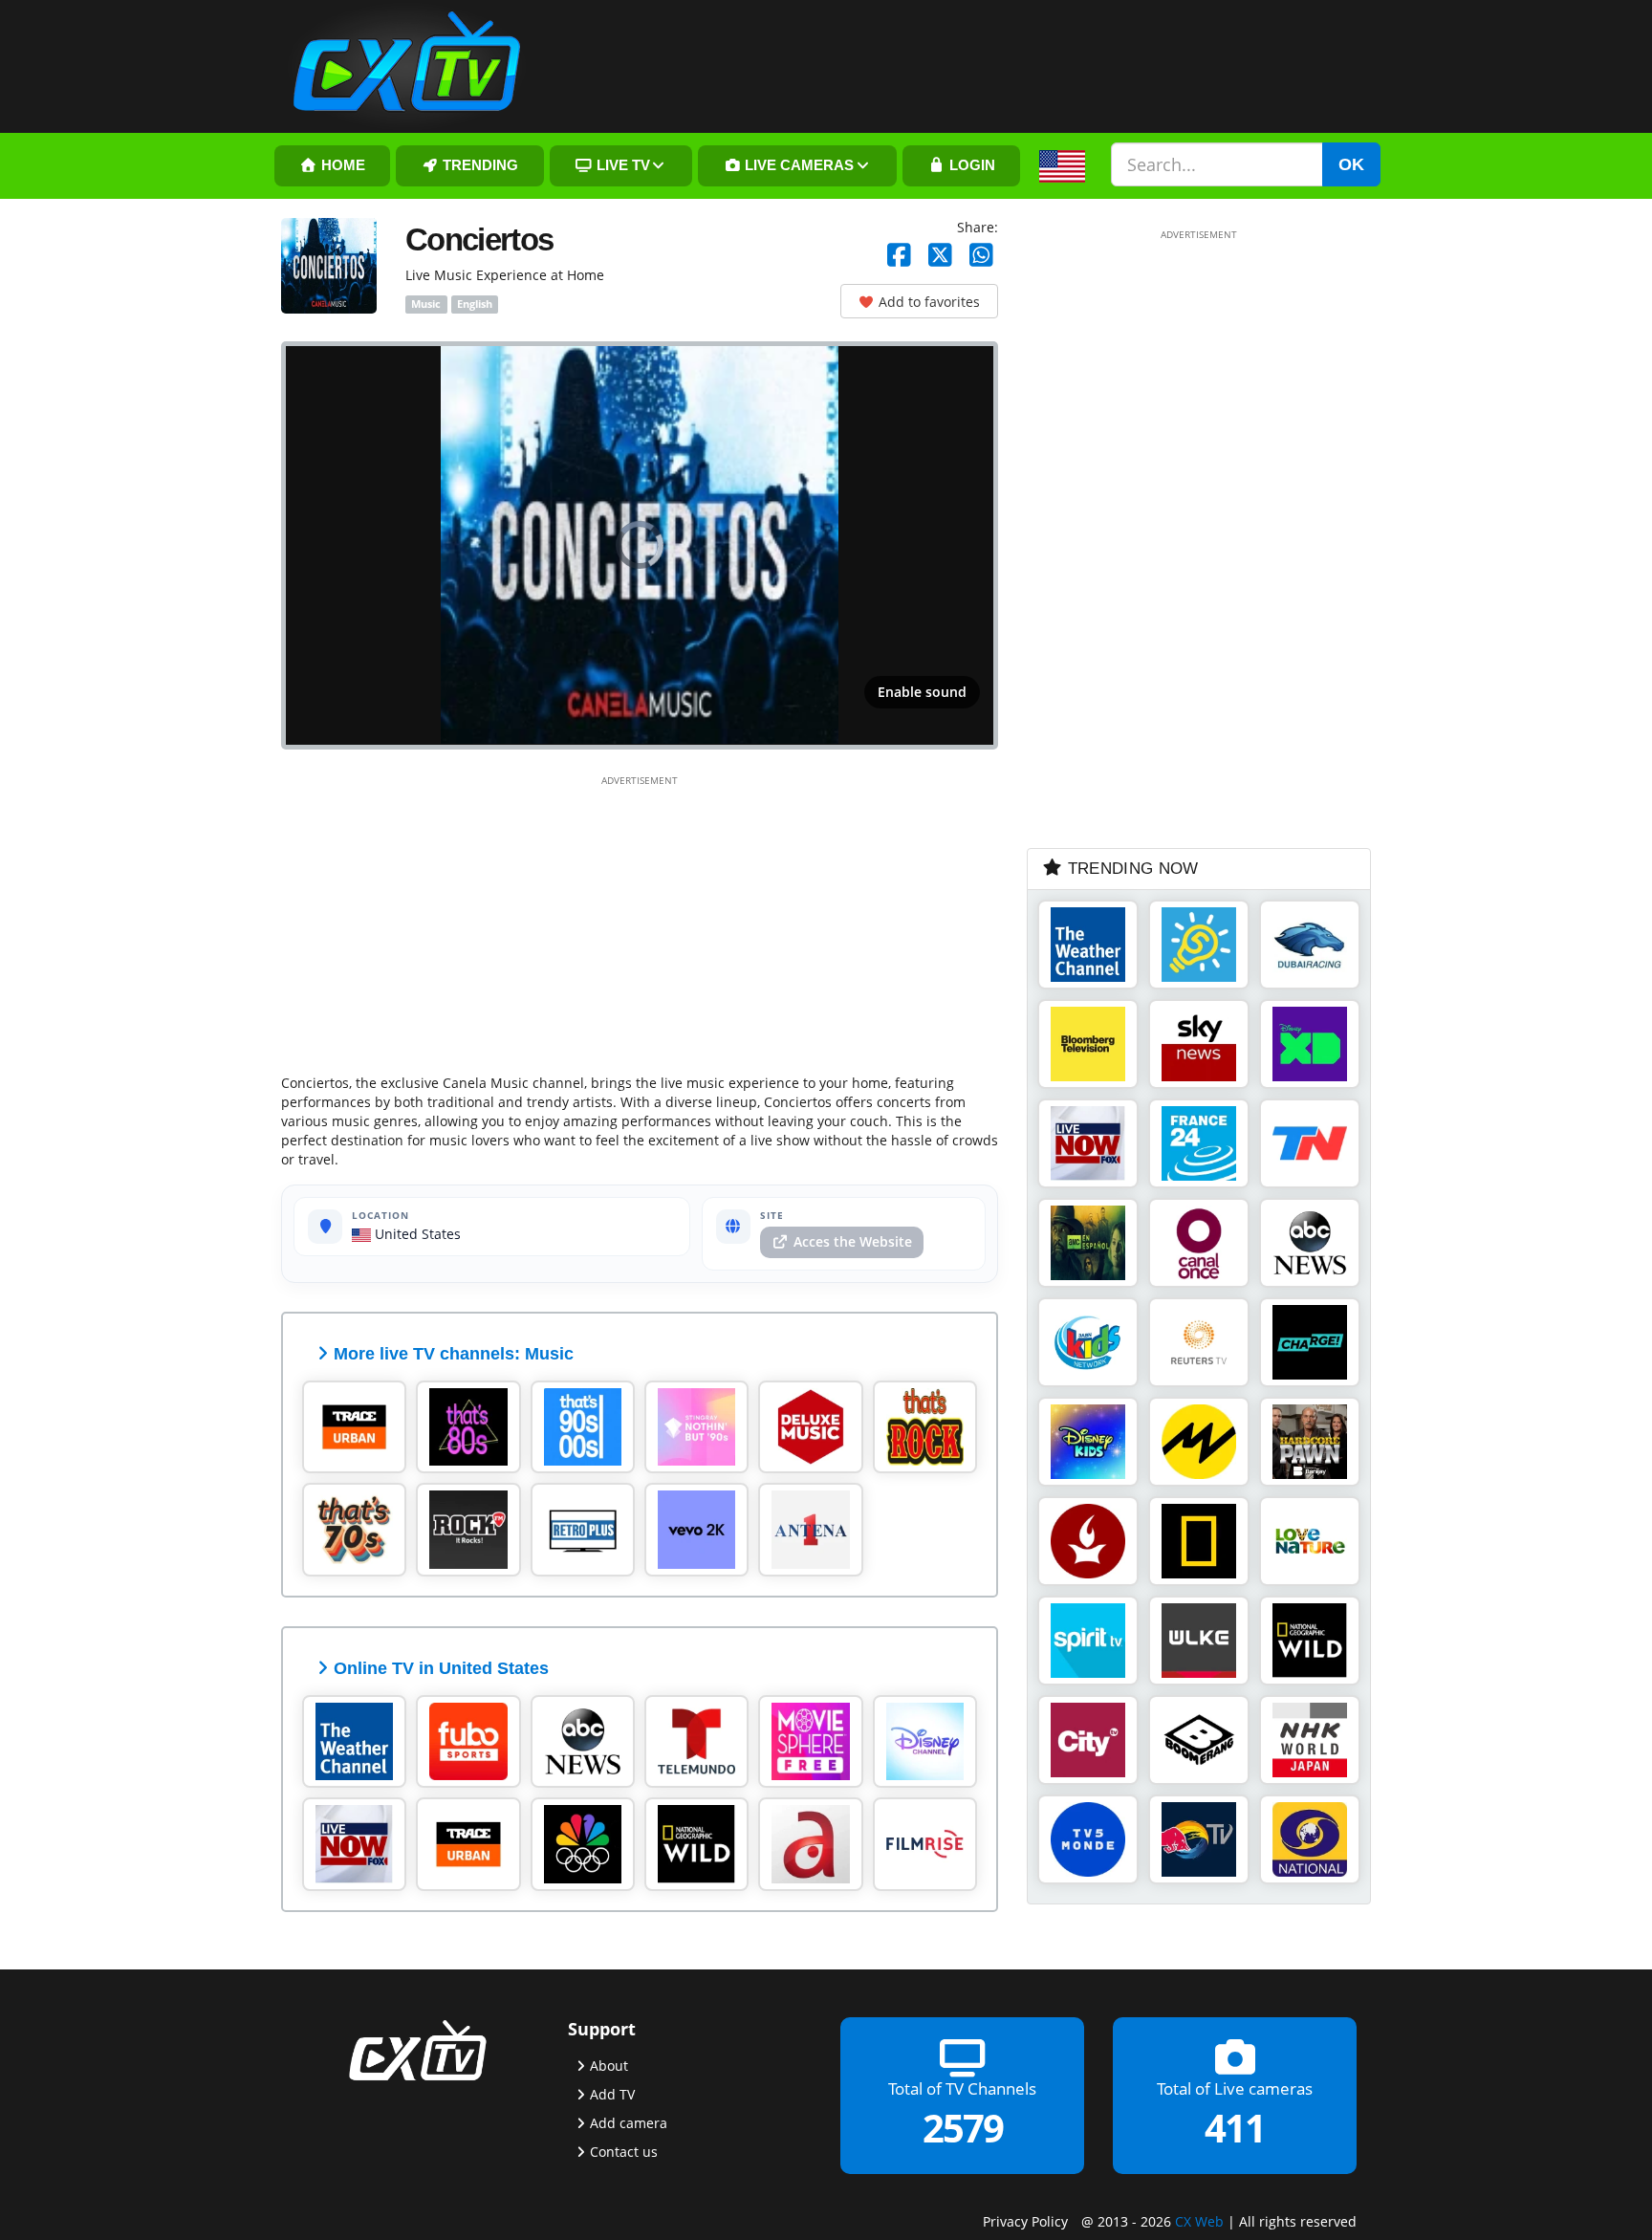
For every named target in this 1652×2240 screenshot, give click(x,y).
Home (341, 165)
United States (416, 1234)
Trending (478, 165)
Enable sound (922, 692)
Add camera (629, 2122)
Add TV (612, 2093)
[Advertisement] (640, 921)
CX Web (1199, 2220)
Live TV (621, 165)
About (609, 2065)
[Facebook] (899, 256)
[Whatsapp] (981, 256)
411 (1235, 2127)
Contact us (624, 2151)
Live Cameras (797, 165)
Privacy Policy (1025, 2220)
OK (1351, 164)
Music (426, 304)
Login (970, 165)
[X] (940, 256)
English (475, 304)
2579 (963, 2127)
